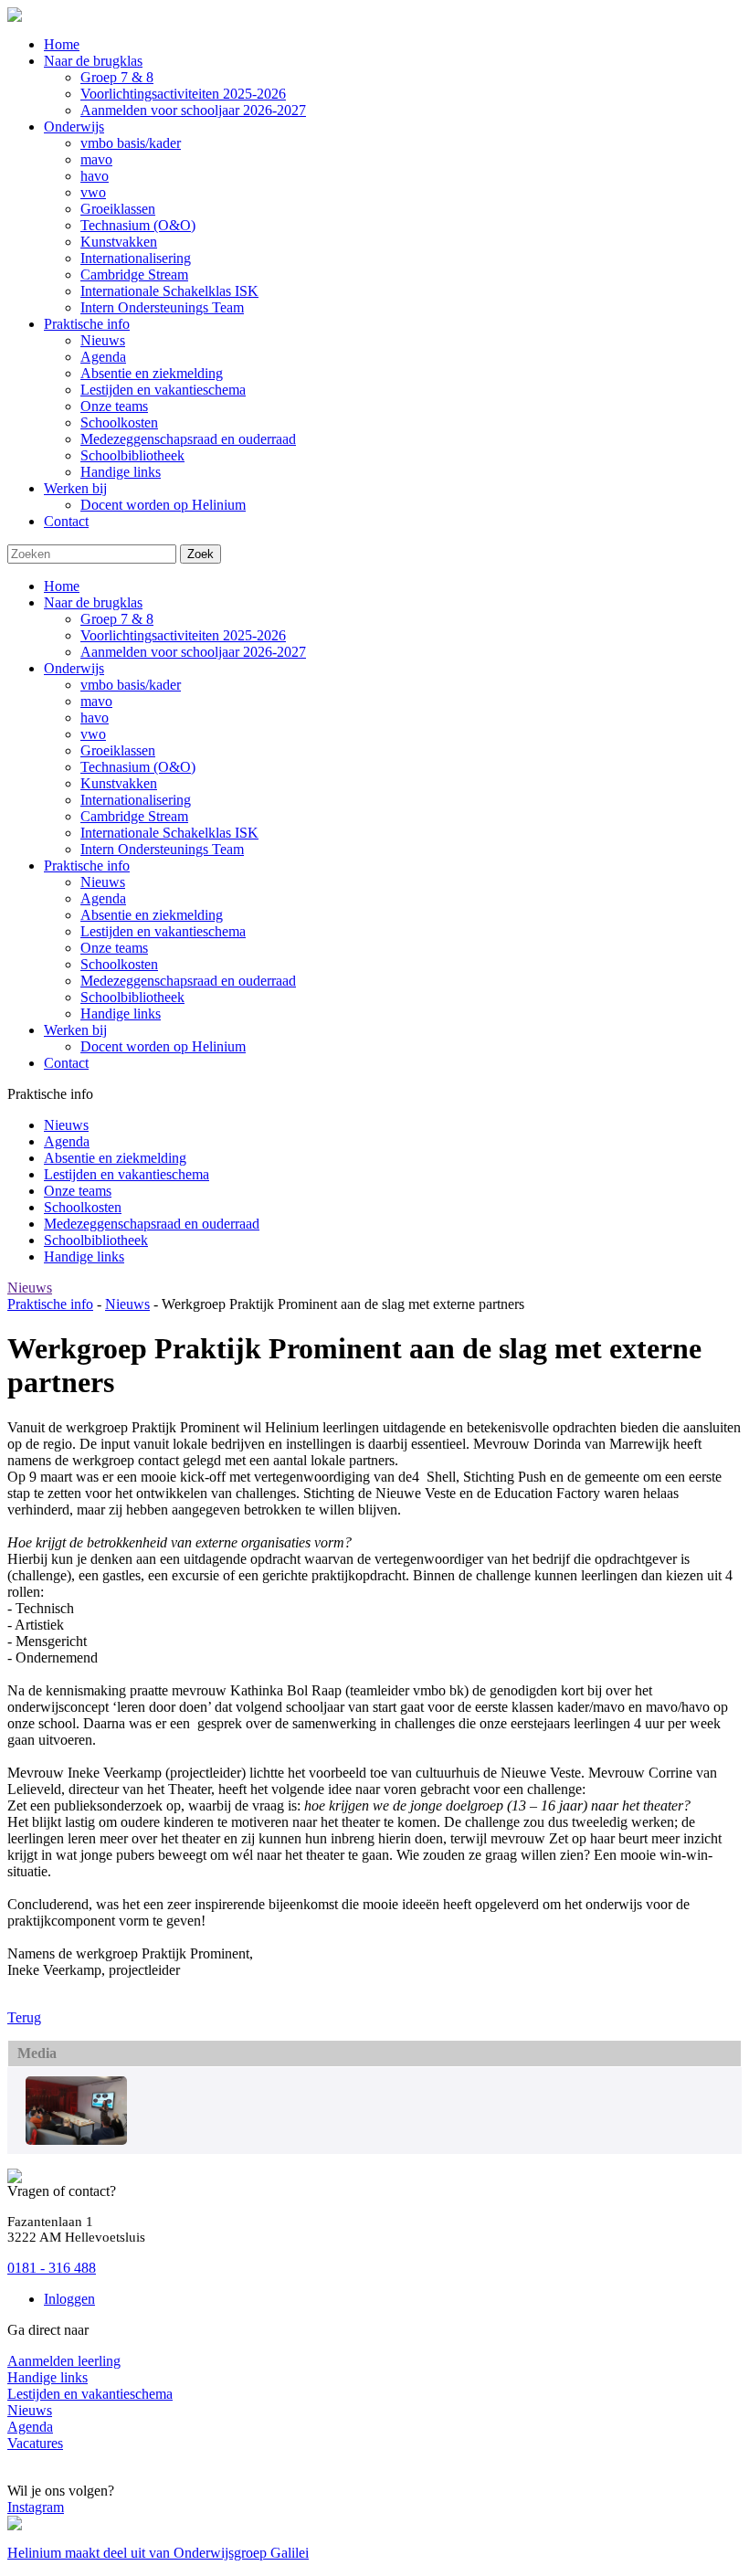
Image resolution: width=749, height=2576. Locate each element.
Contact (66, 1063)
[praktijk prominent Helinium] (76, 2140)
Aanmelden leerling (64, 2361)
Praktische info (87, 866)
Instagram (36, 2507)
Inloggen (69, 2299)
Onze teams (114, 948)
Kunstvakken (119, 783)
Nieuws (103, 882)
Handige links (121, 1014)
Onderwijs (74, 668)
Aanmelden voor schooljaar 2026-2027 (193, 652)
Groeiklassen (118, 750)
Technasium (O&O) (138, 767)
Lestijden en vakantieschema (163, 931)
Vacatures (35, 2443)
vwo (93, 734)
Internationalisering (136, 800)
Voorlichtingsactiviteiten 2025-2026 (183, 635)
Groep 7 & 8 (117, 619)
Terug (24, 2017)
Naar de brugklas (93, 602)
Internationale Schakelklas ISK (169, 833)
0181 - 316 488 (52, 2268)
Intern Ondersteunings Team (162, 849)
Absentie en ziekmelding (152, 915)
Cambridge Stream (134, 816)
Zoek (200, 554)
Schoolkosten (119, 964)
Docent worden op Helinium (163, 1046)
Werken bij (75, 1030)
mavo (96, 701)
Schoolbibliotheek (132, 997)
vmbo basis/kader (131, 685)
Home (62, 586)
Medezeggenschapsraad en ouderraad (188, 981)
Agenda (103, 898)
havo (95, 718)
